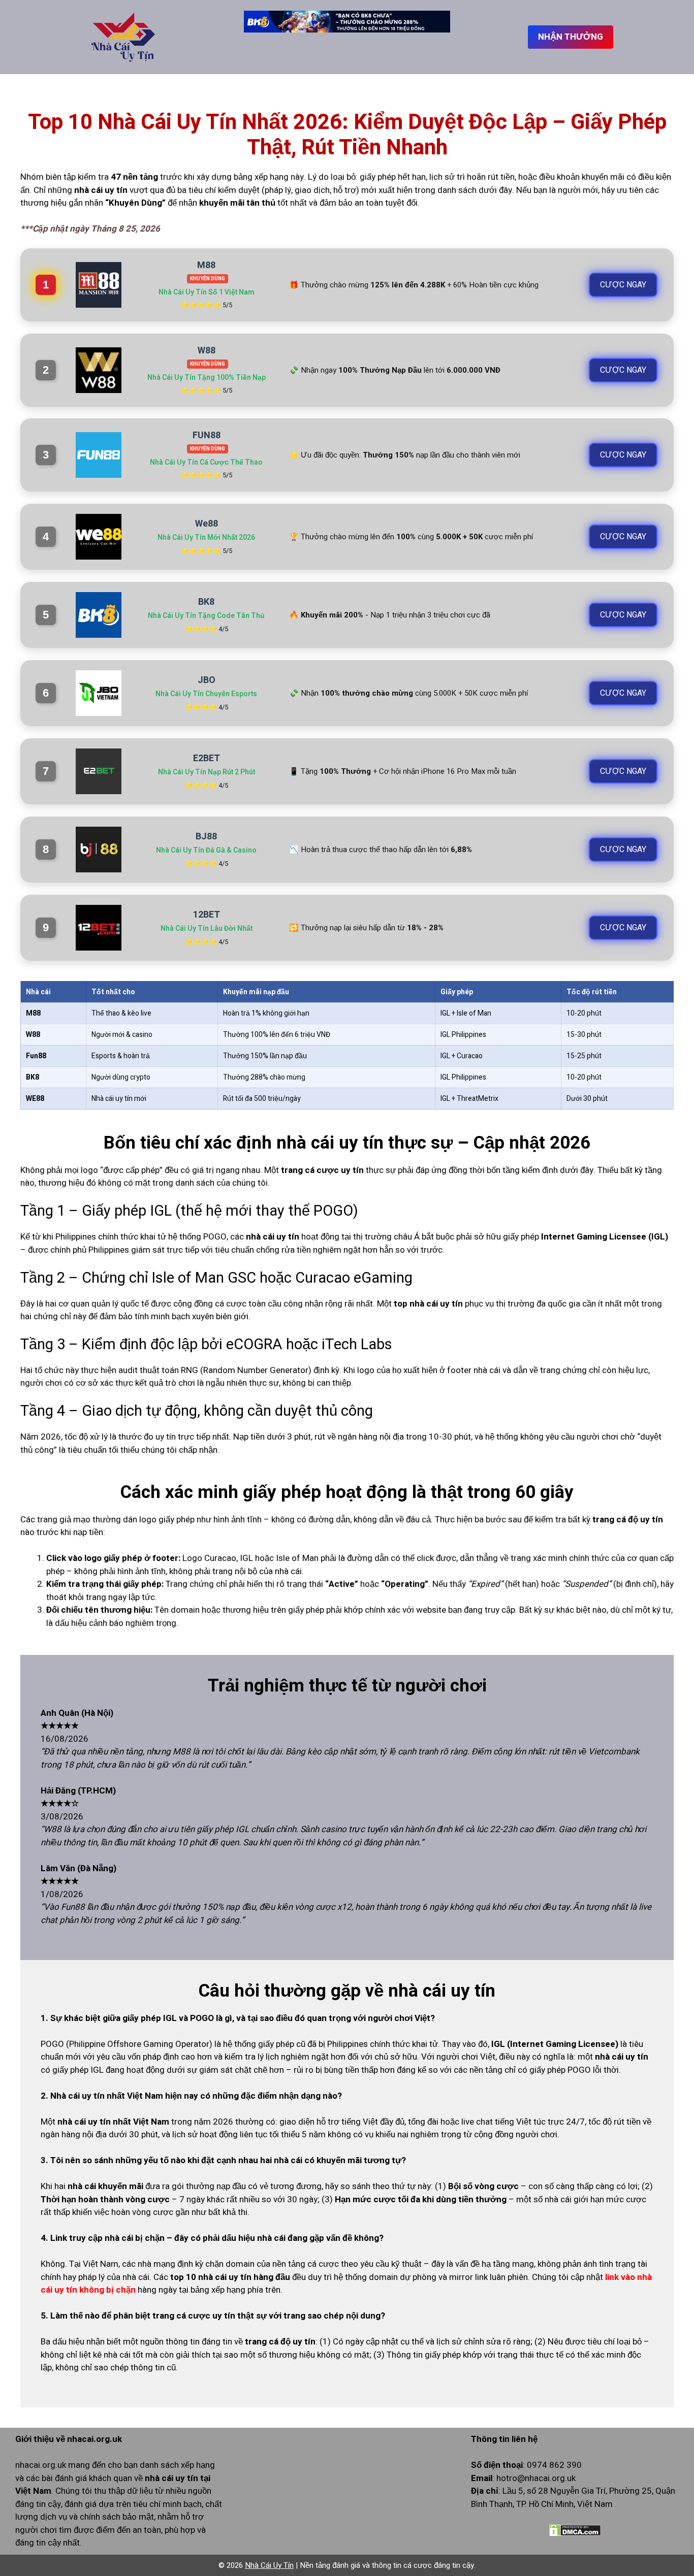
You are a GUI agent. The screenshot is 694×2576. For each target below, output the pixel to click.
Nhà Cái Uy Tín (269, 2565)
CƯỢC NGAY (623, 285)
